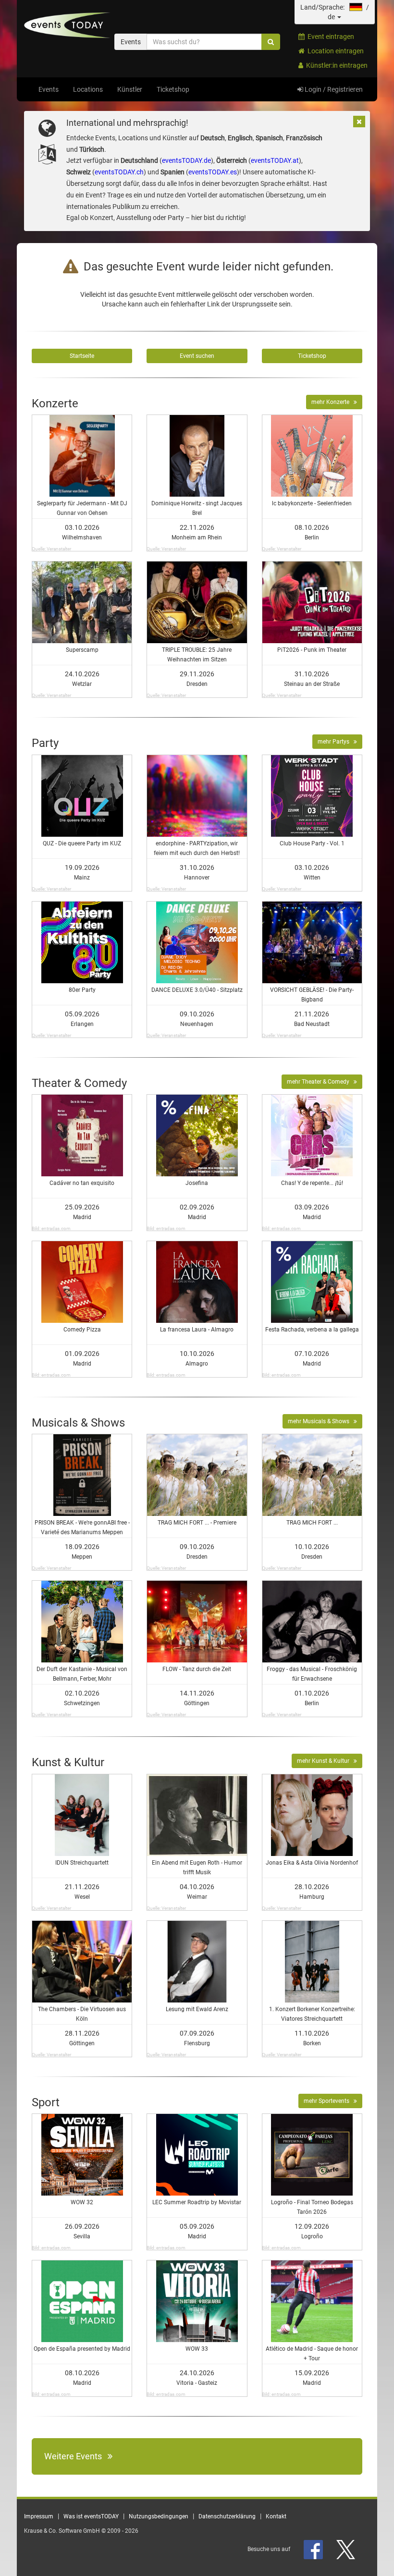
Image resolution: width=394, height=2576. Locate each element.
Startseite (82, 356)
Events (49, 89)
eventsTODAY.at (275, 160)
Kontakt (276, 2516)
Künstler (130, 89)
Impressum (39, 2516)
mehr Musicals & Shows (321, 1421)
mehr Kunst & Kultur (325, 1761)
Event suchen (197, 356)
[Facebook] (314, 2549)
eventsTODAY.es (213, 172)
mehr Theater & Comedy (320, 1082)
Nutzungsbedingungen (159, 2516)
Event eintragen (329, 37)
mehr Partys (336, 742)
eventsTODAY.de (186, 160)
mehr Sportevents (329, 2101)
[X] (346, 2549)
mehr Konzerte (332, 402)
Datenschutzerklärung (227, 2516)
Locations (88, 89)
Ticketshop (173, 89)
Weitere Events (76, 2456)
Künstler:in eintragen (335, 65)
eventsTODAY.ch (119, 172)
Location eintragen (334, 51)
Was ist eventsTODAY (91, 2516)
